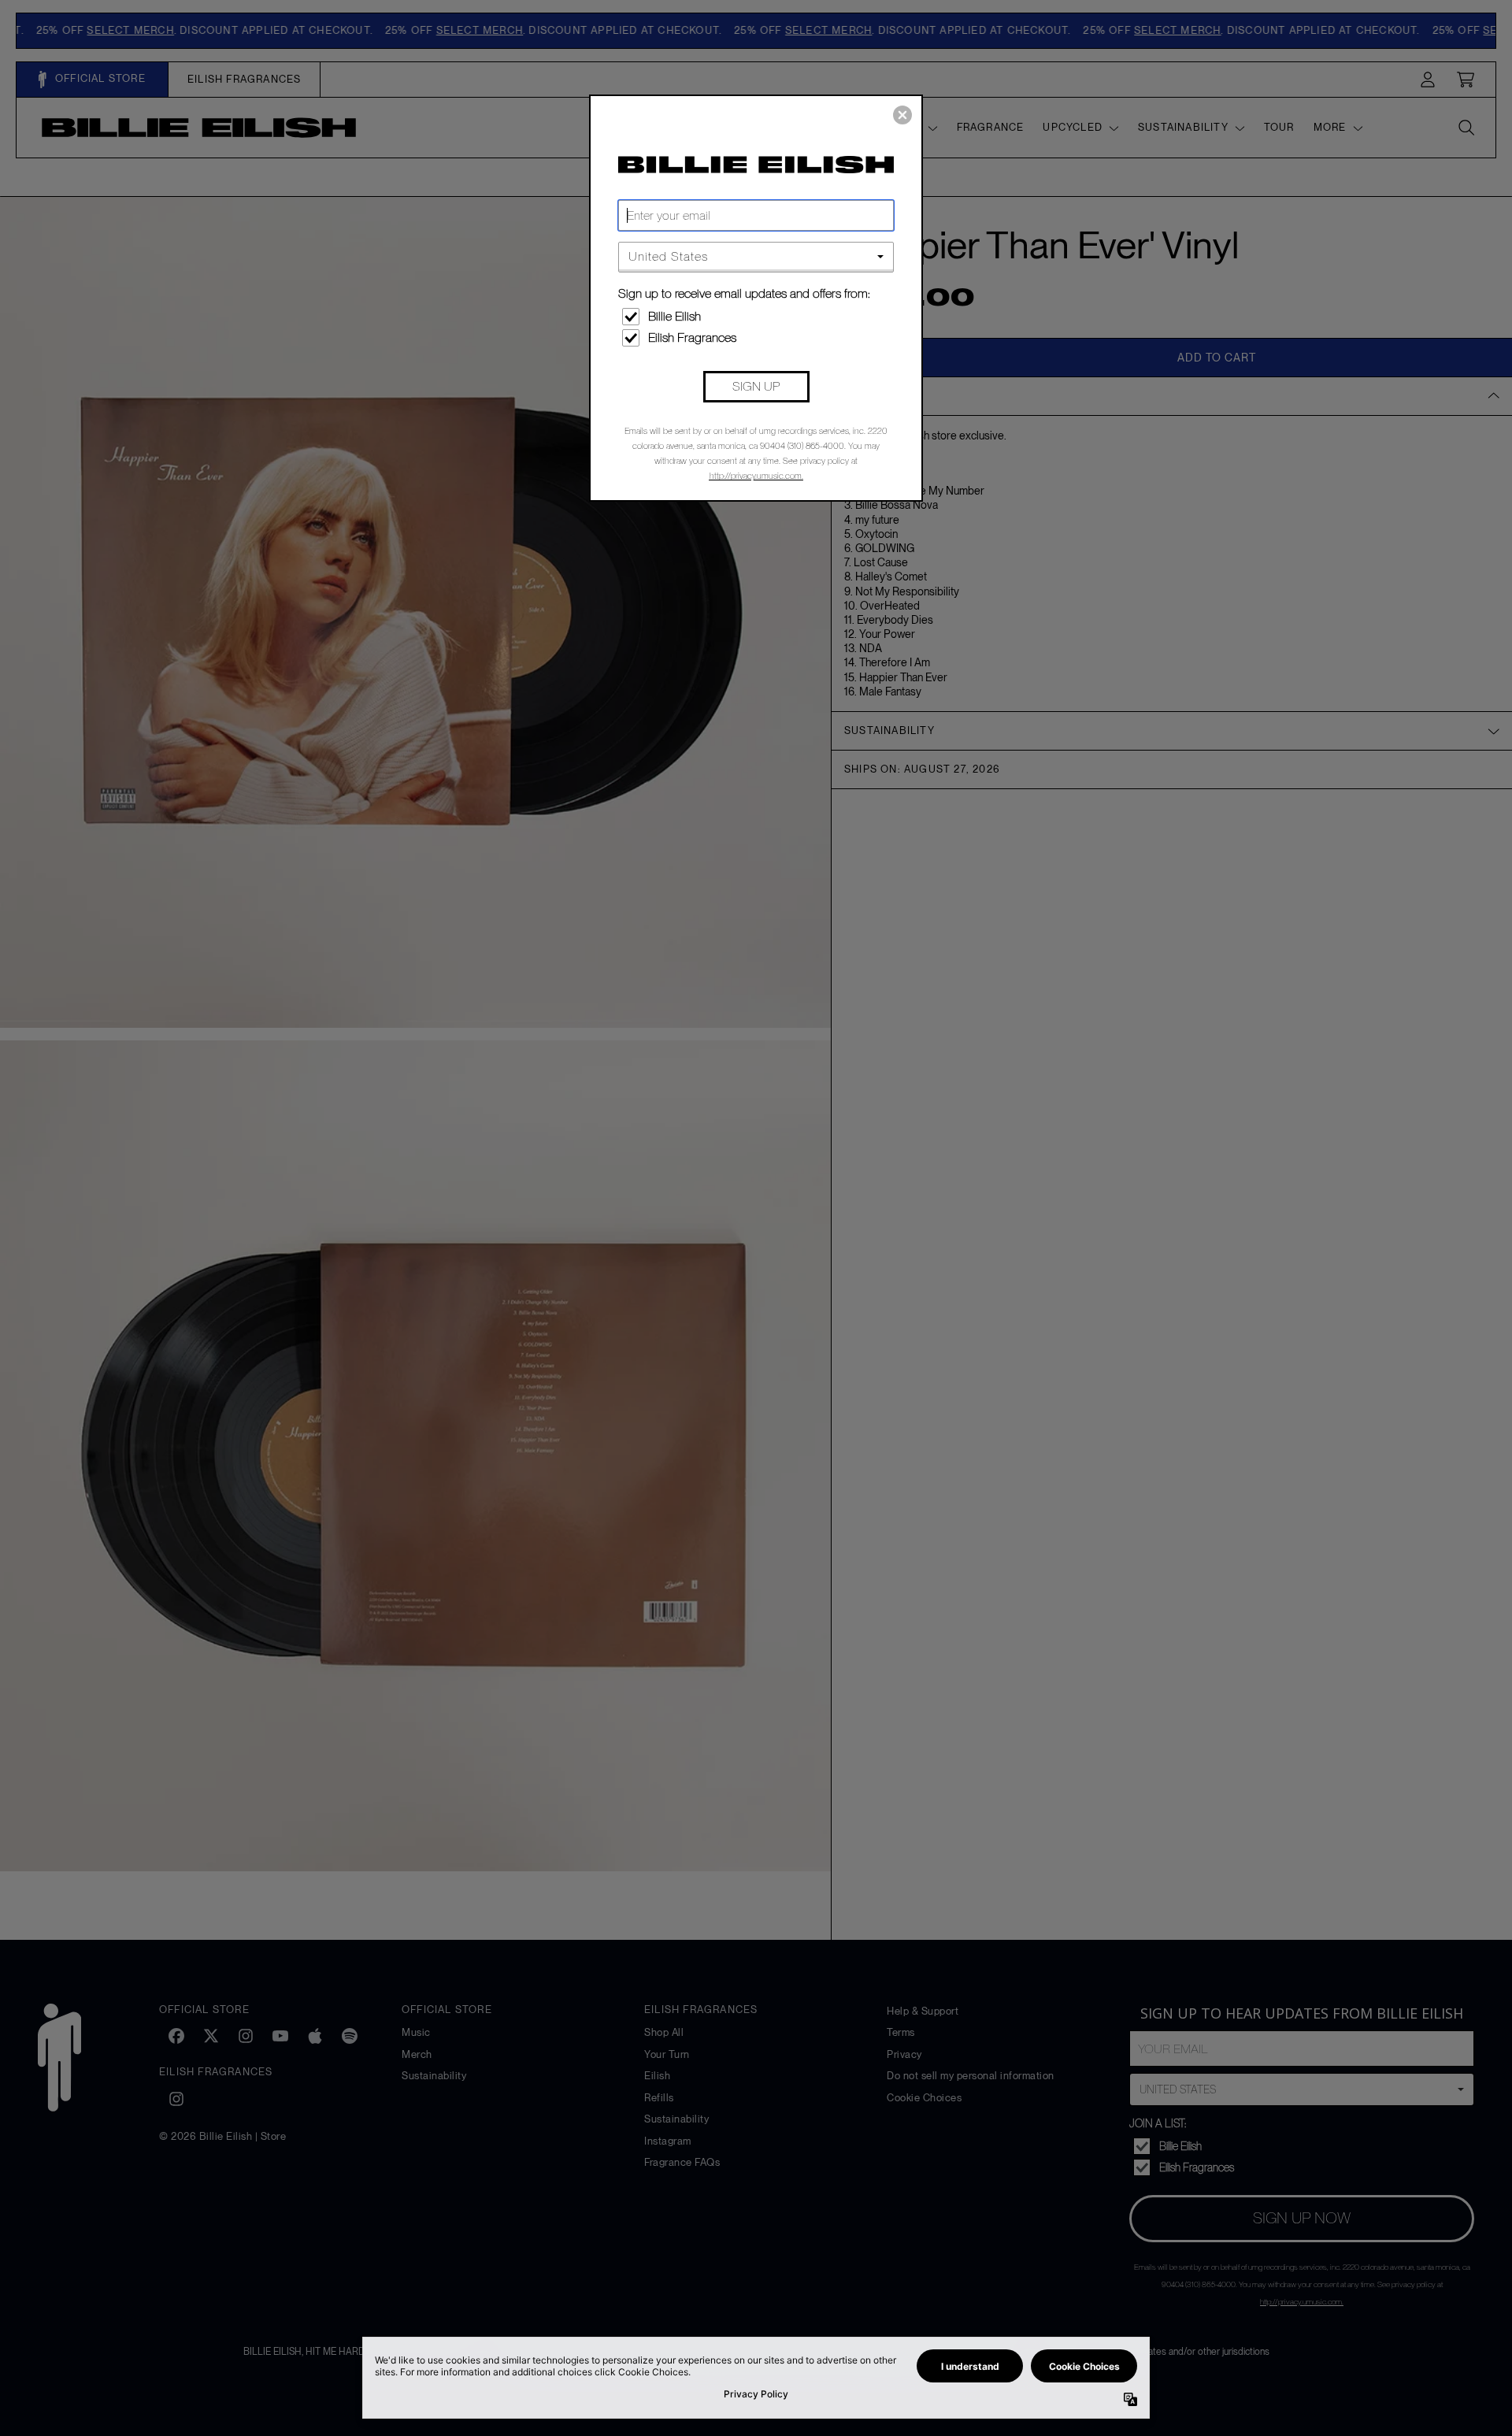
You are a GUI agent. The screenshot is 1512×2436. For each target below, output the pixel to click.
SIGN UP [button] (756, 386)
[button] (902, 115)
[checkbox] (758, 317)
